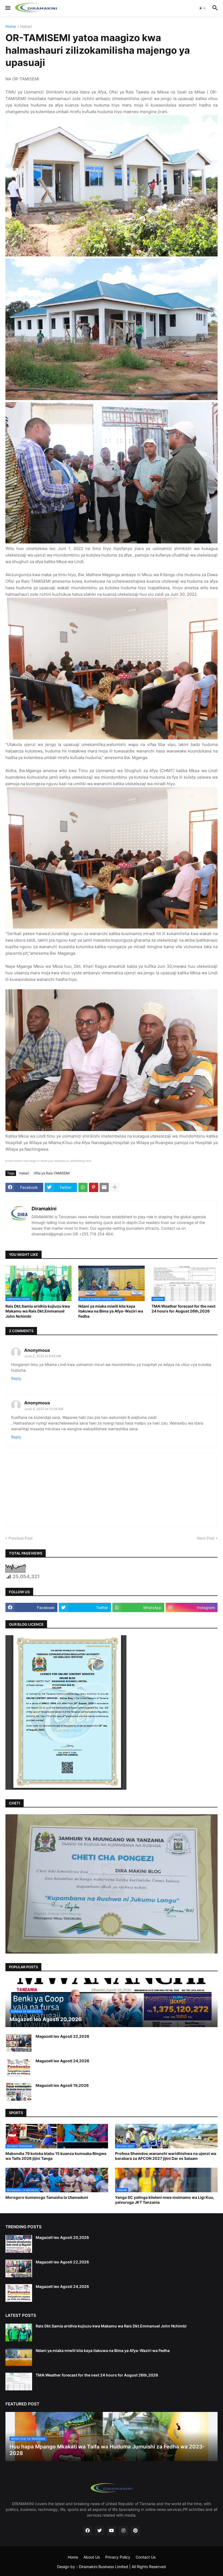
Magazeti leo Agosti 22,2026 (62, 2036)
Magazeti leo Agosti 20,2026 (62, 2237)
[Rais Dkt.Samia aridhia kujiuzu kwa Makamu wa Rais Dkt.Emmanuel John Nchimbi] (19, 2332)
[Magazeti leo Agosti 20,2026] (19, 2244)
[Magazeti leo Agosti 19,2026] (19, 2092)
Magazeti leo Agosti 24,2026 (62, 2061)
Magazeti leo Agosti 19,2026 (62, 2085)
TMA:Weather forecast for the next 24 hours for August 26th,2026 (183, 1309)
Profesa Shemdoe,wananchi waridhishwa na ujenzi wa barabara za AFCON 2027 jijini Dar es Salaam (166, 2156)
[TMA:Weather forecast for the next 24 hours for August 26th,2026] (19, 2382)
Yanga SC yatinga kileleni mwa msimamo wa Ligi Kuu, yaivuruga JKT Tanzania (165, 2200)
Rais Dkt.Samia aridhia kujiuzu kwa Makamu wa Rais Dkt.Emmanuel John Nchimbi (38, 1311)
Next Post (206, 1538)
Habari (26, 27)
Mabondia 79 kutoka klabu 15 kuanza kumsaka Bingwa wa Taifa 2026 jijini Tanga (56, 2156)
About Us (92, 2557)
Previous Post (21, 1538)
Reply (16, 1378)
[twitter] (100, 2531)
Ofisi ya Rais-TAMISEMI (52, 1173)
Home (11, 27)
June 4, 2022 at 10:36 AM (44, 1409)
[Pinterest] (94, 1187)
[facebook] (88, 2531)
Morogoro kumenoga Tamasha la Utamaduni (47, 2197)
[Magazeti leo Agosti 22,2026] (19, 2043)
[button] (7, 8)
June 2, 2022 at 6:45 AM (43, 1356)
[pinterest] (135, 2531)
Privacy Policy (118, 2557)
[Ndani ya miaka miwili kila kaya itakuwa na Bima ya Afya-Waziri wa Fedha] (19, 2357)
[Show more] (115, 1187)
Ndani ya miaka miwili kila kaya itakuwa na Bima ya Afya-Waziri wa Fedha (111, 1311)
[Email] (104, 1187)
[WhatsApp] (83, 1187)
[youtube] (112, 2531)
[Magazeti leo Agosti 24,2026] (19, 2067)
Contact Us (146, 2557)
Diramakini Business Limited (103, 2567)
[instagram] (123, 2531)
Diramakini (44, 1209)
